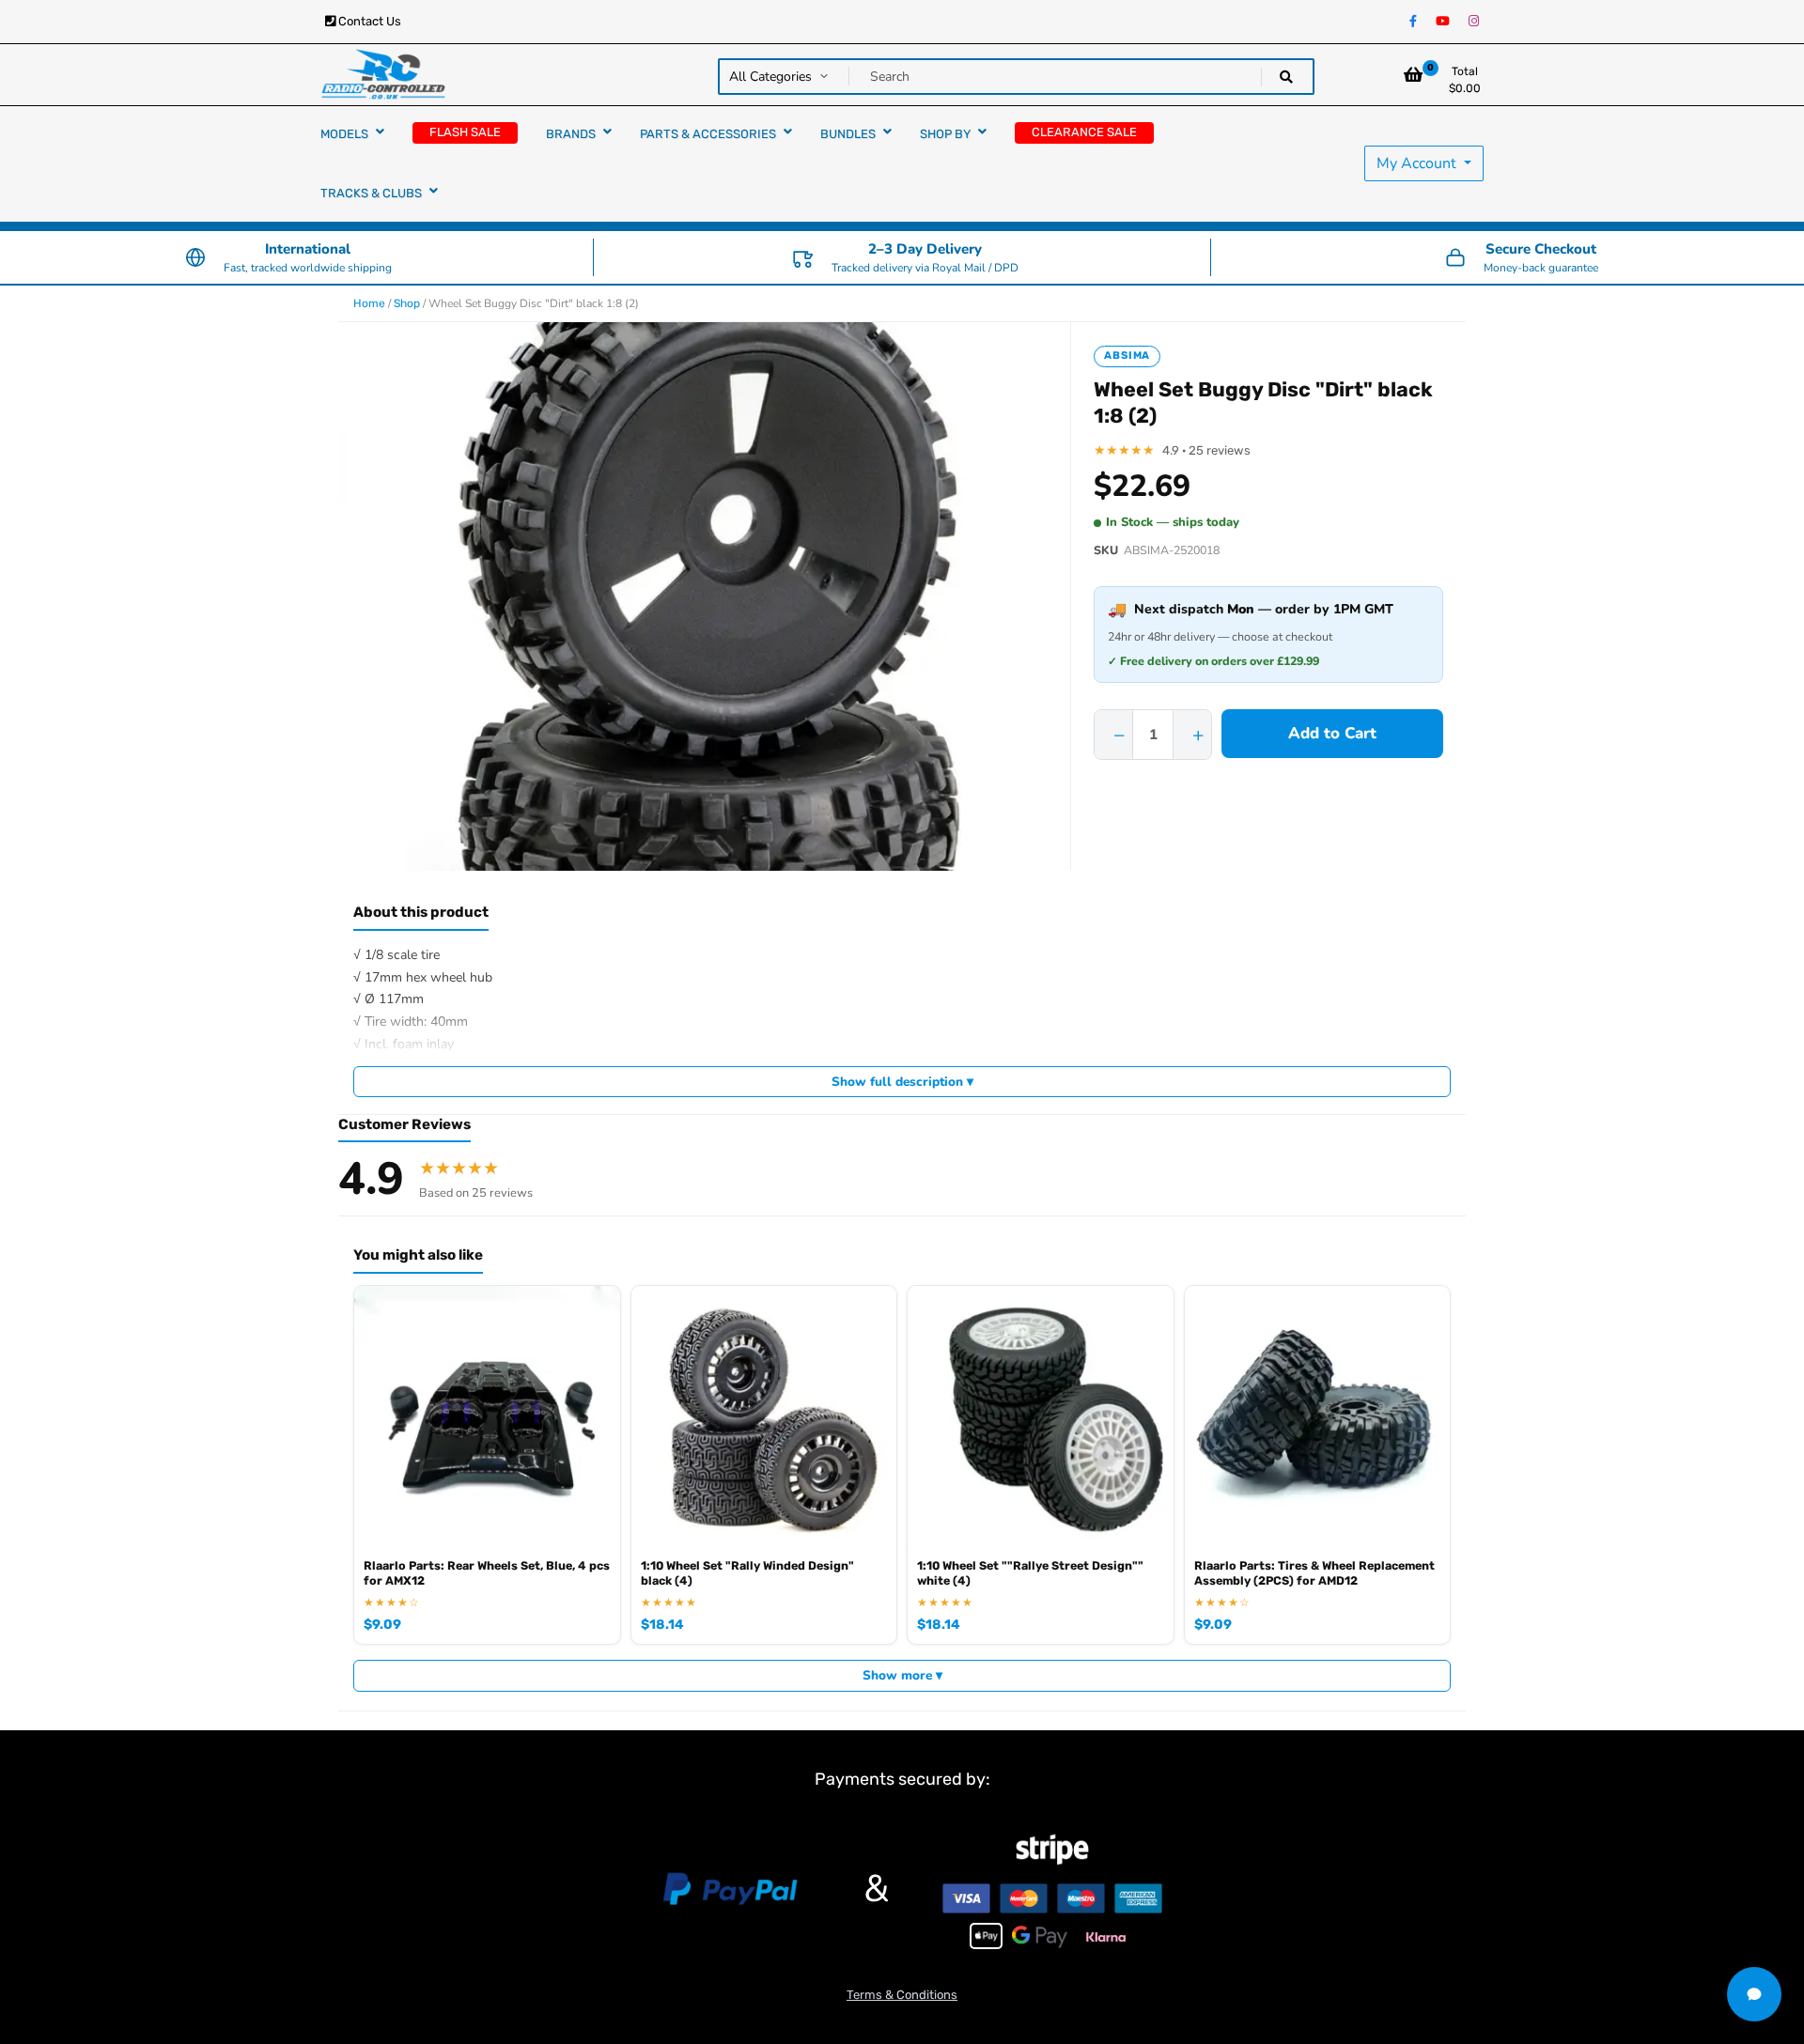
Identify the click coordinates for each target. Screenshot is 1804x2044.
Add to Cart (1332, 733)
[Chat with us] (1754, 1994)
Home (369, 303)
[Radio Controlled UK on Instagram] (1474, 22)
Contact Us (368, 21)
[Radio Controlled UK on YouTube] (1443, 22)
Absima (1127, 356)
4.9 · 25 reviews (1206, 450)
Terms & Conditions (902, 1995)
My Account (1418, 163)
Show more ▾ (902, 1675)
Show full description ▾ (902, 1082)
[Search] (1286, 77)
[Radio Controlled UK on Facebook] (1413, 22)
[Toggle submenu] (380, 132)
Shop (407, 303)
